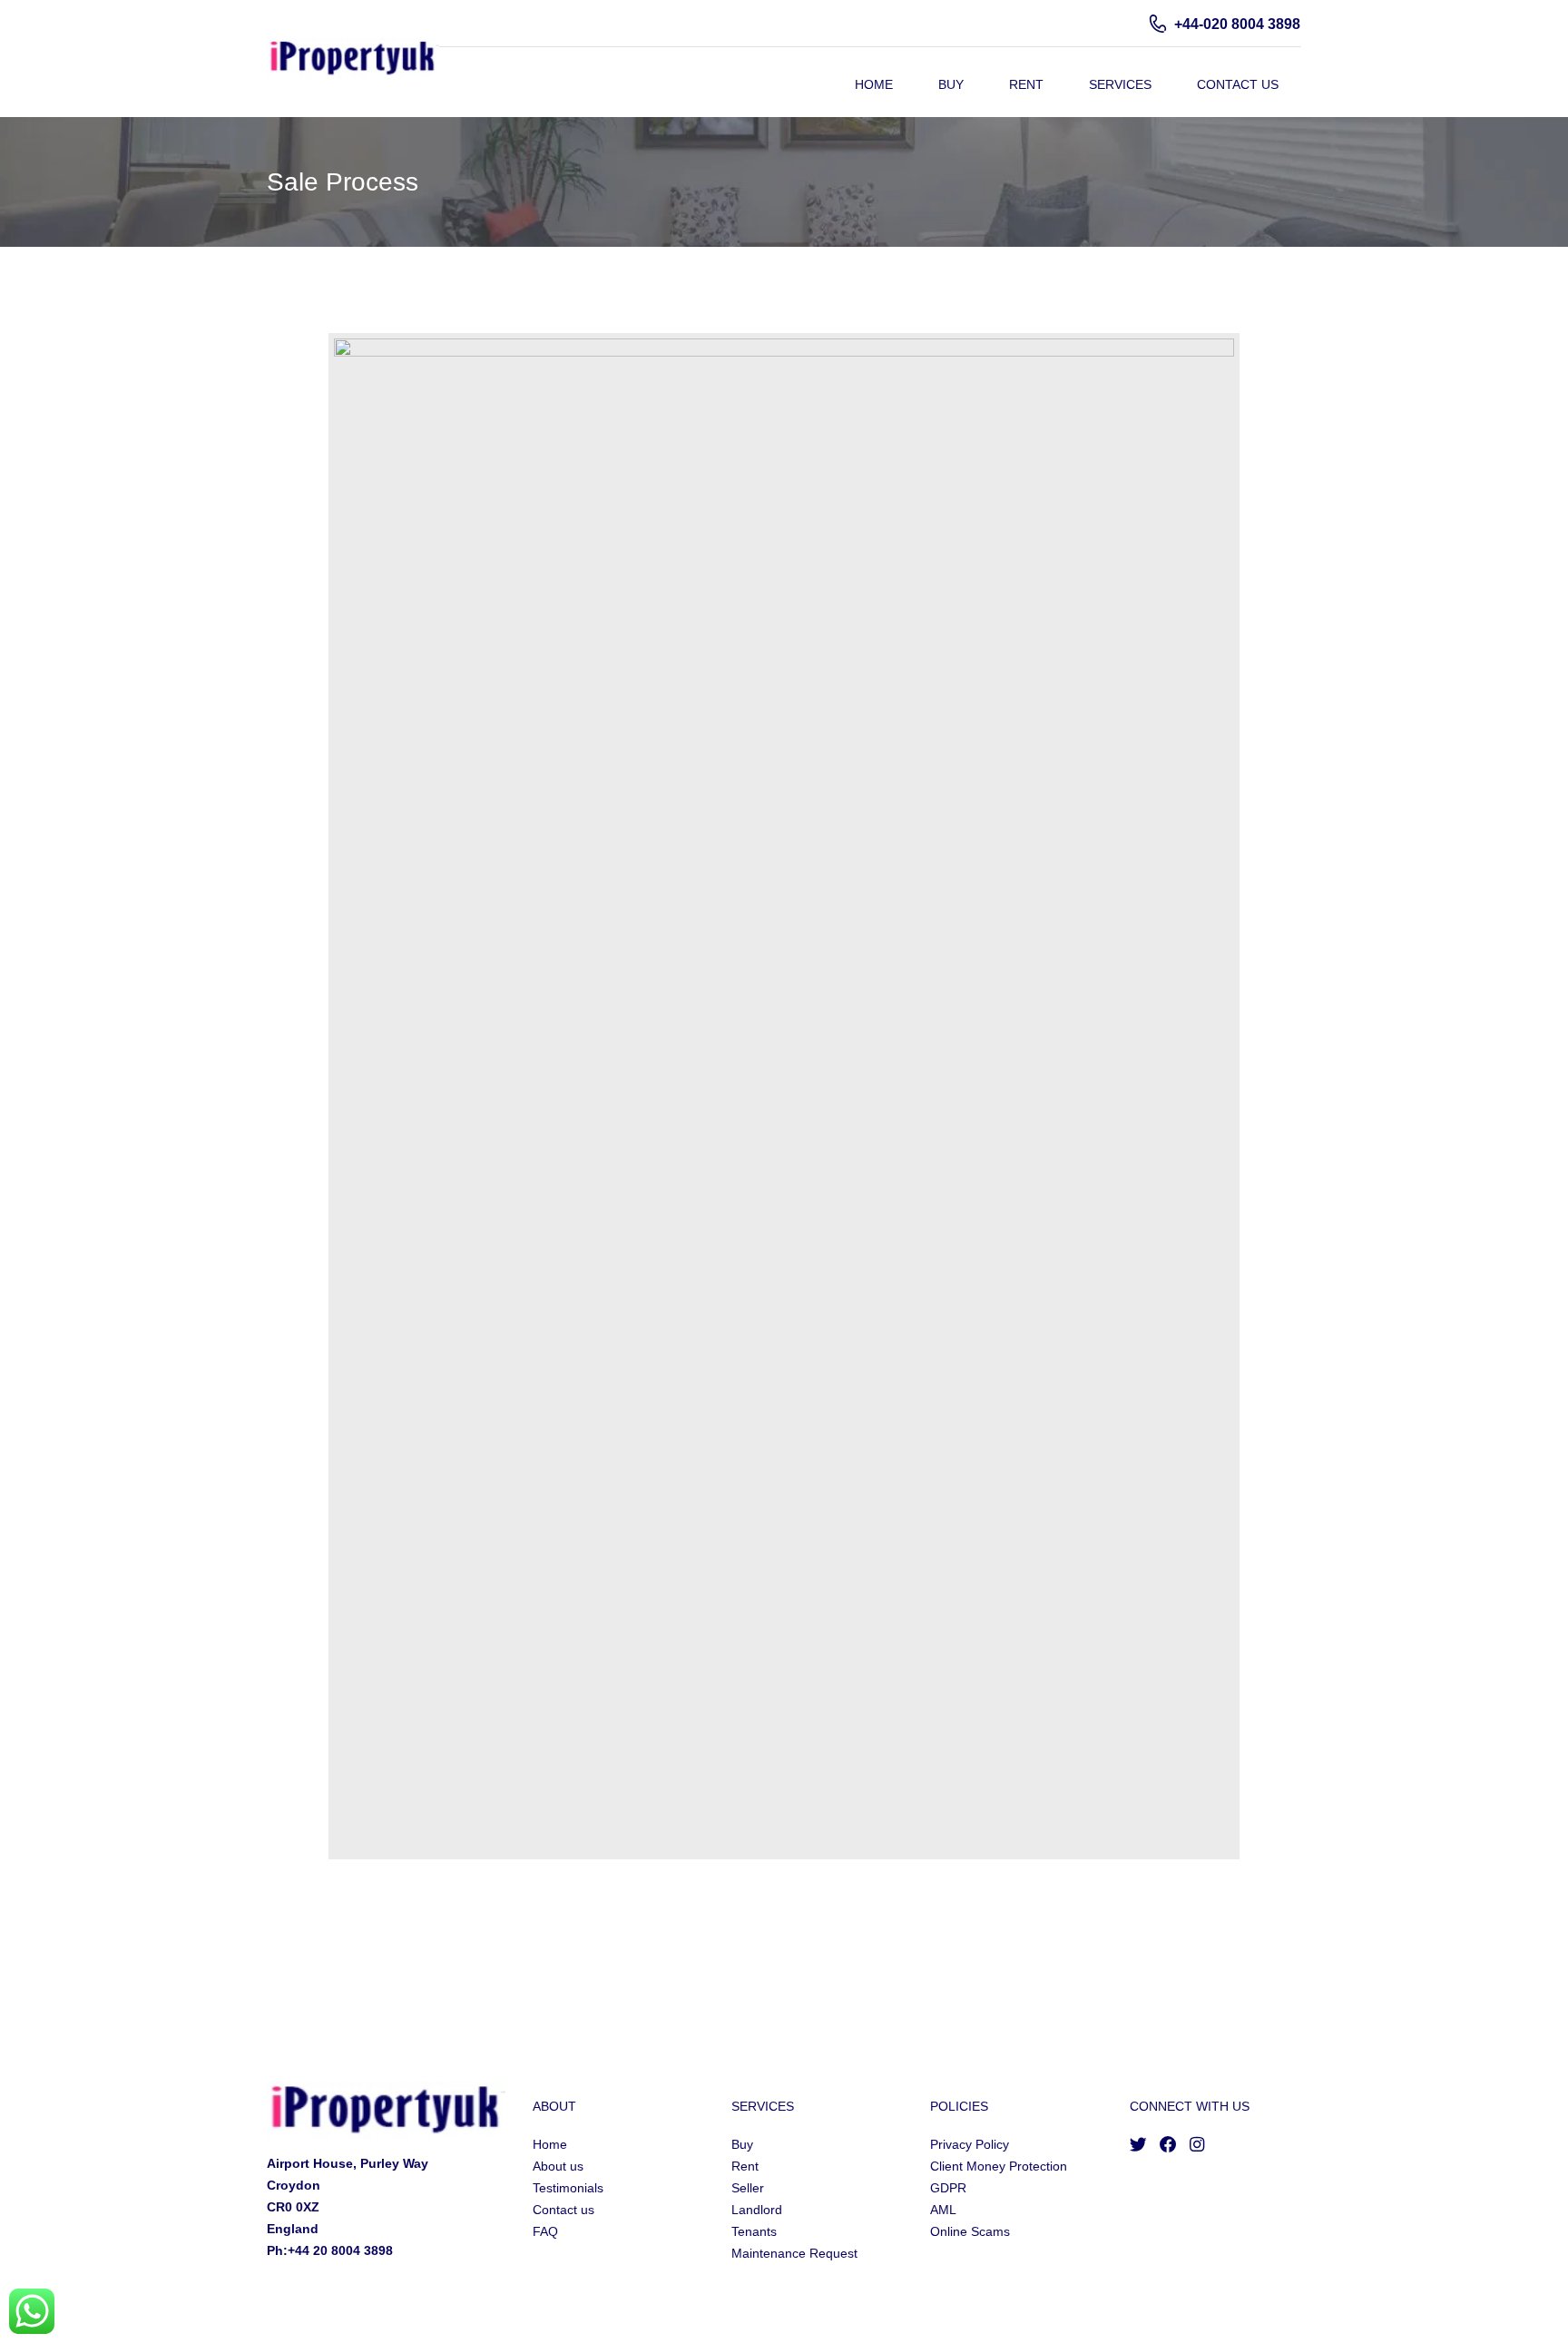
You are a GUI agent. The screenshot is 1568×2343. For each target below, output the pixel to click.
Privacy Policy (970, 2144)
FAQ (545, 2231)
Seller (748, 2188)
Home (874, 84)
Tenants (754, 2231)
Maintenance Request (794, 2253)
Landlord (757, 2210)
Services (1120, 84)
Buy (951, 84)
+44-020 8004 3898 (1237, 24)
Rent (1026, 84)
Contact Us (1238, 84)
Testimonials (568, 2188)
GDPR (948, 2188)
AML (943, 2210)
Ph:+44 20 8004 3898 (330, 2250)
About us (558, 2166)
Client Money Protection (999, 2166)
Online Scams (970, 2231)
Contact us (563, 2210)
